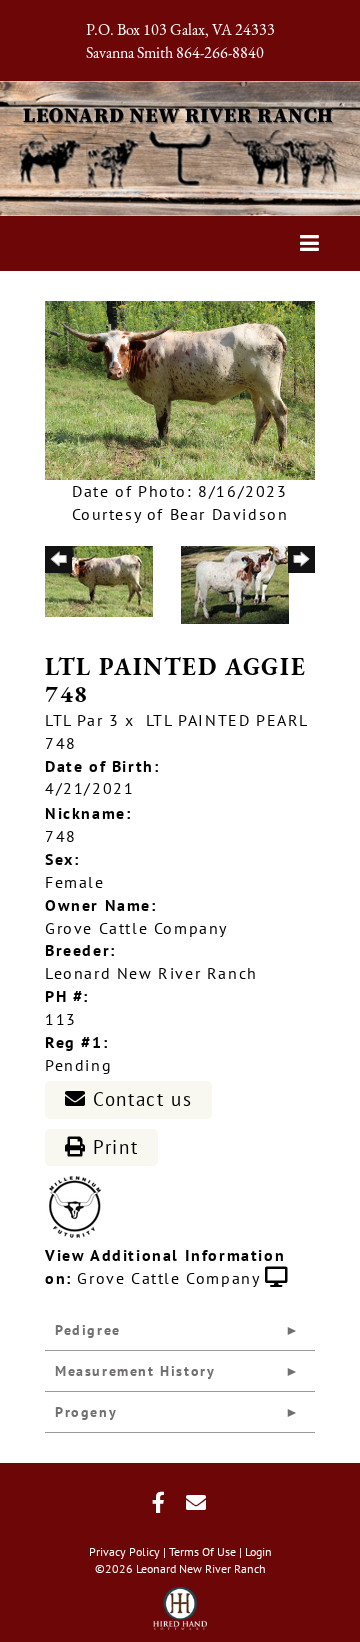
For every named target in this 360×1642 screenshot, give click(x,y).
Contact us (140, 1099)
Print (113, 1147)
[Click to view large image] (180, 389)
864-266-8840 (220, 54)
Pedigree (88, 1330)
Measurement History (135, 1371)
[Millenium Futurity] (80, 1206)
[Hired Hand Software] (180, 1602)
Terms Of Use (202, 1551)
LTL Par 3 (82, 720)
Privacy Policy (124, 1551)
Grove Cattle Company (168, 1278)
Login (258, 1551)
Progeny (86, 1412)
